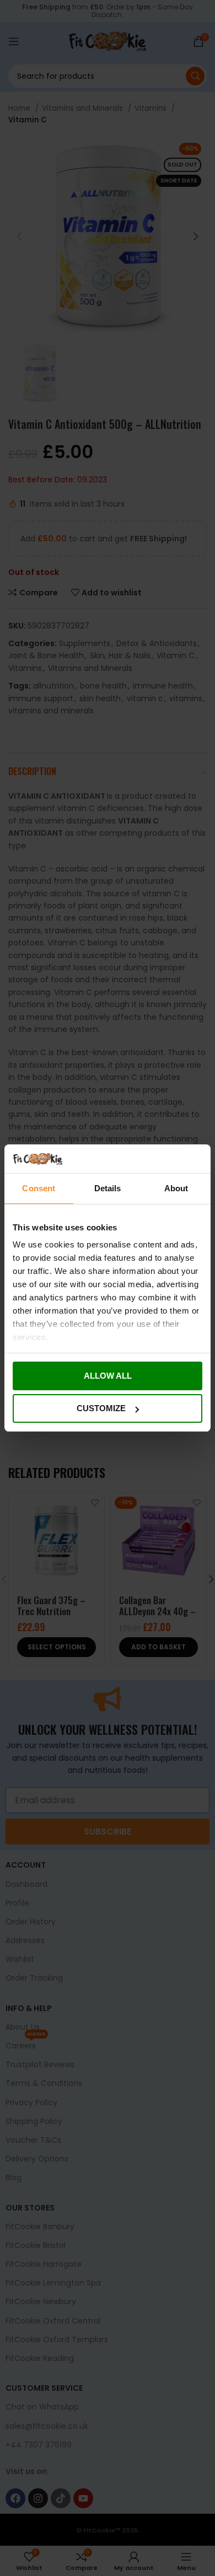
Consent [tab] (39, 1188)
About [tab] (176, 1188)
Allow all (108, 1376)
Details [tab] (108, 1188)
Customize (101, 1408)
